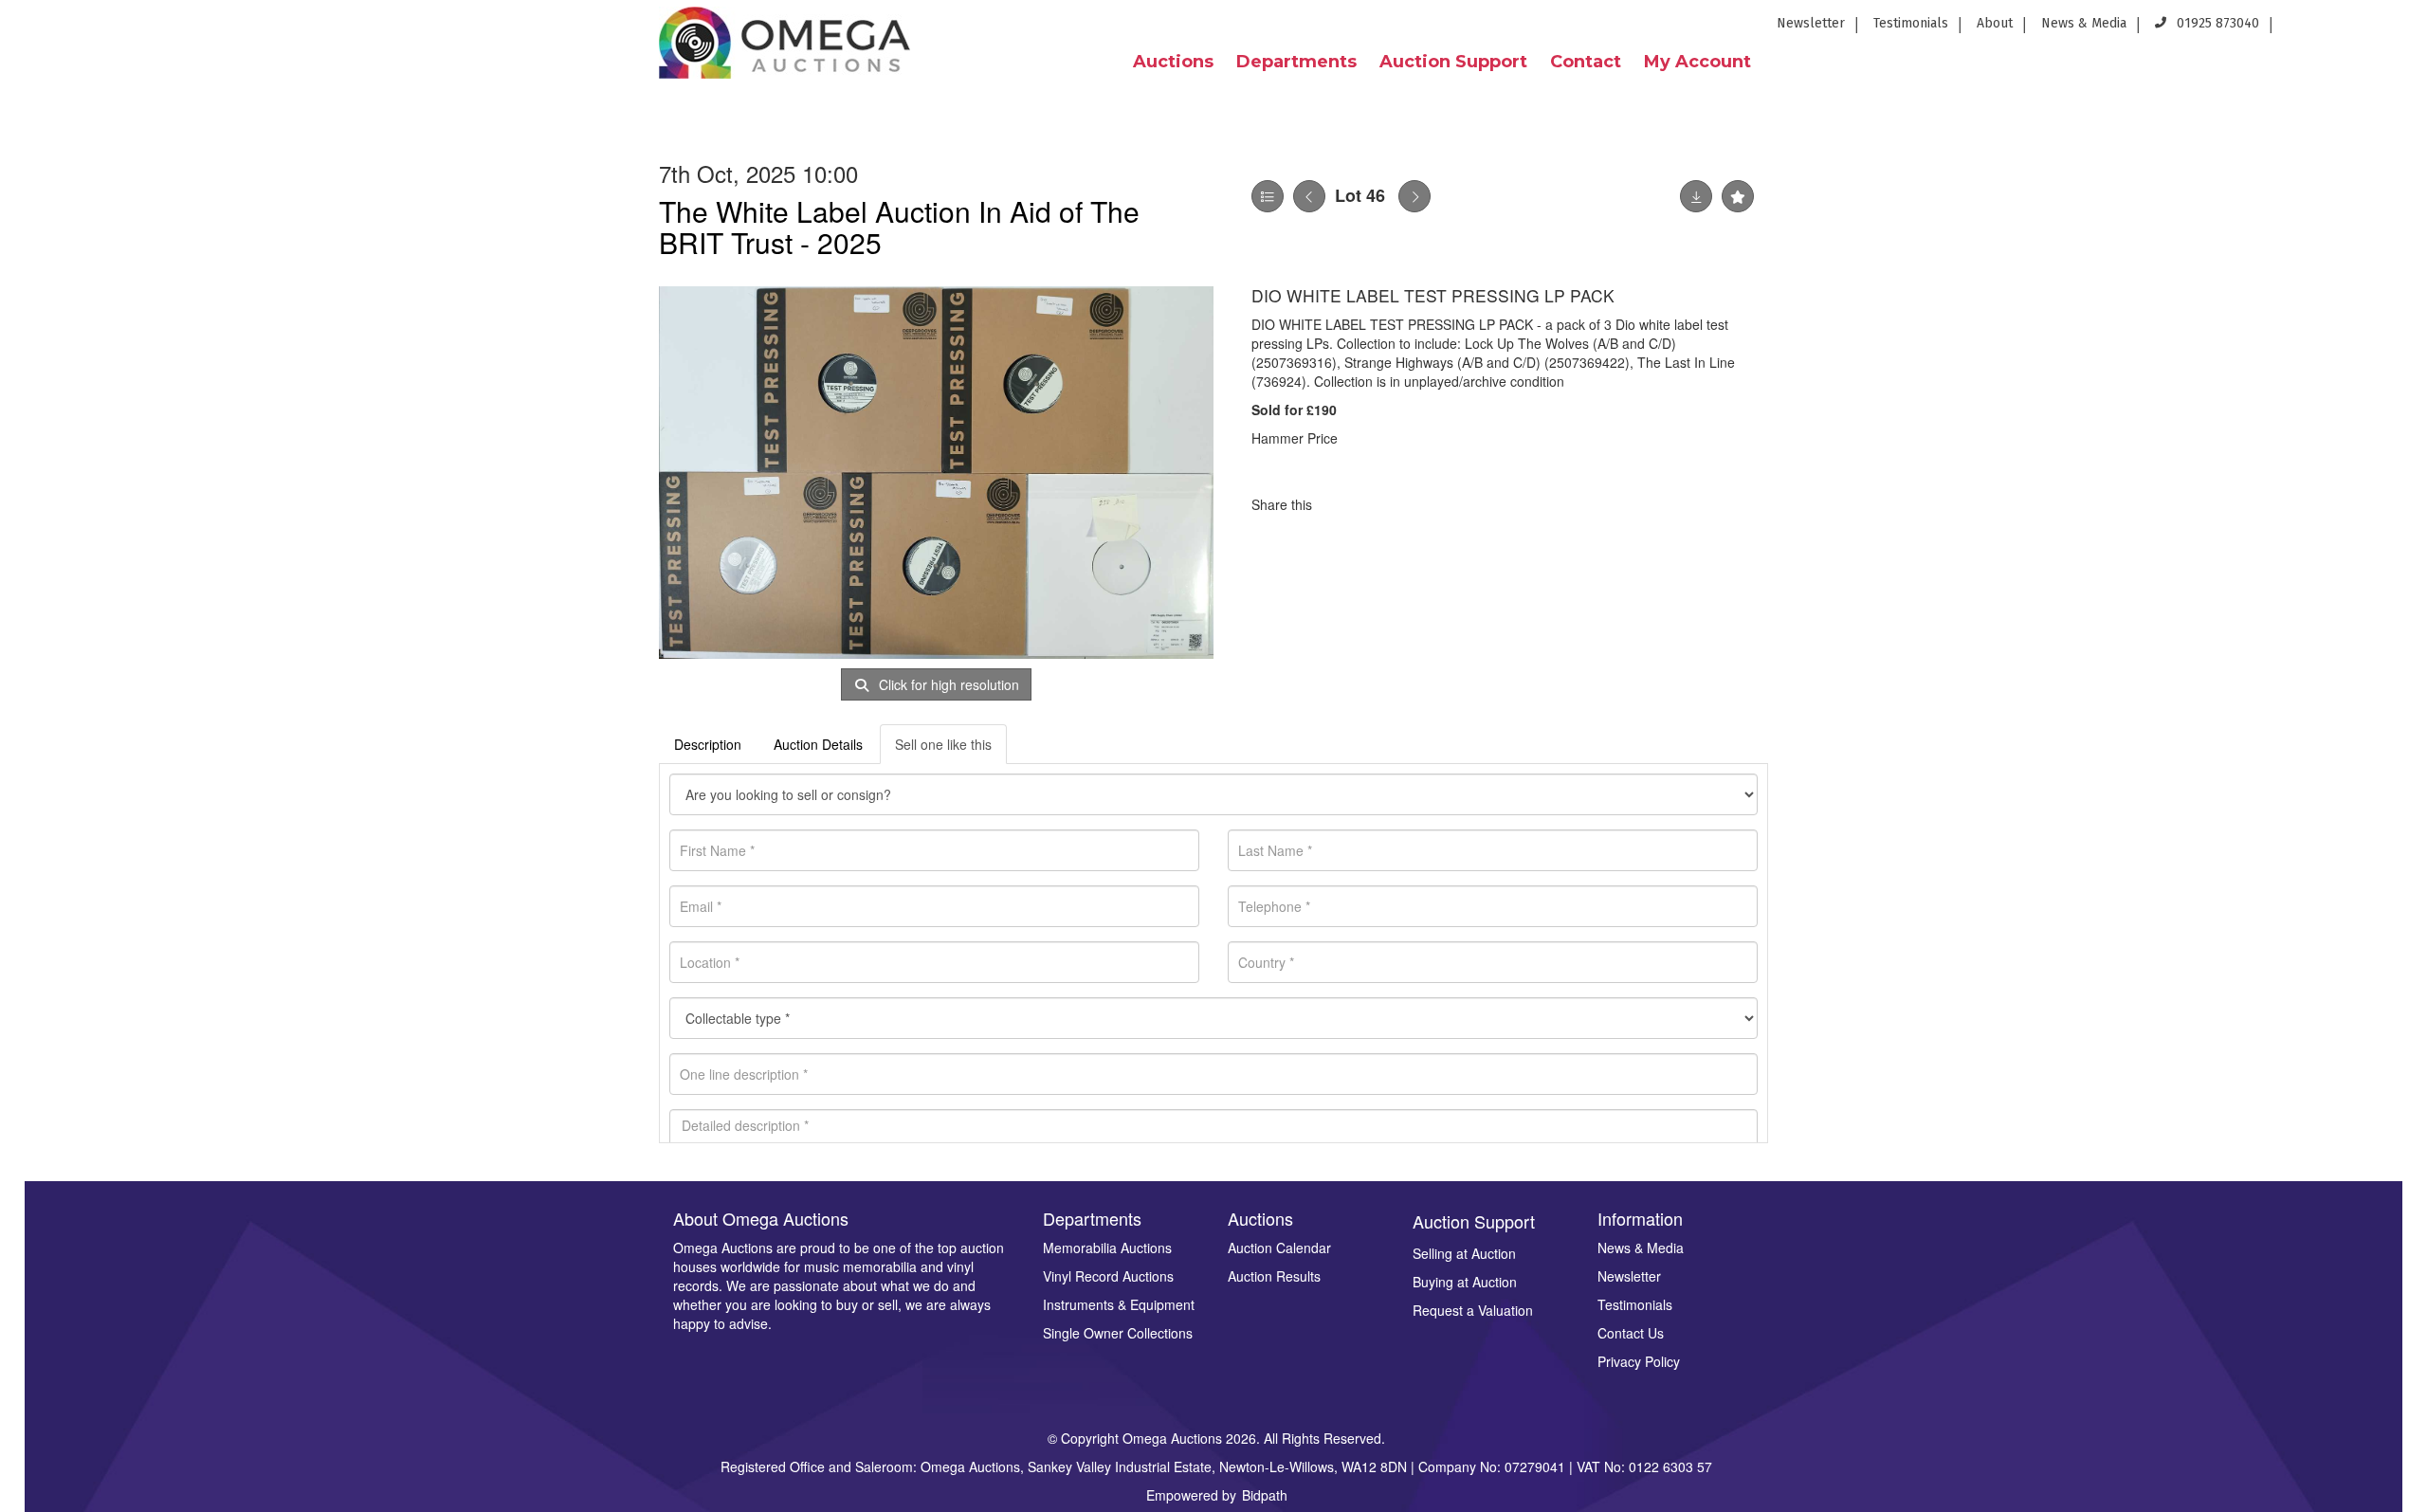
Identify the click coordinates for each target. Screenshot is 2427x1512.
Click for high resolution (947, 684)
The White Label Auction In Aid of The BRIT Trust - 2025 (899, 227)
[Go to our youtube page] (2370, 29)
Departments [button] (1296, 62)
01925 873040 (2216, 23)
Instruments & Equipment (1119, 1304)
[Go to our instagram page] (2400, 29)
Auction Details (818, 744)
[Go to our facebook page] (2301, 29)
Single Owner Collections (1118, 1333)
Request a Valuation (1473, 1310)
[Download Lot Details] (1696, 196)
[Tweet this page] (1383, 504)
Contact (1586, 62)
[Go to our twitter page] (2336, 29)
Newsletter (1811, 23)
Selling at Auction (1464, 1253)
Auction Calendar (1279, 1248)
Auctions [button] (1173, 62)
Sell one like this (943, 744)
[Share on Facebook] (1343, 504)
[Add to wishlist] (1738, 196)
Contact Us (1631, 1333)
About (1995, 23)
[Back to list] (1268, 196)
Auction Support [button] (1453, 62)
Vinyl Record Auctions (1108, 1276)
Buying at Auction (1465, 1282)
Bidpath (1265, 1495)
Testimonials (1911, 23)
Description (708, 744)
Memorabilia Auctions (1107, 1248)
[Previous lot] (1309, 196)
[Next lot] (1414, 196)
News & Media (2084, 23)
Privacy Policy (1639, 1361)
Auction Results (1274, 1276)
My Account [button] (1697, 62)
